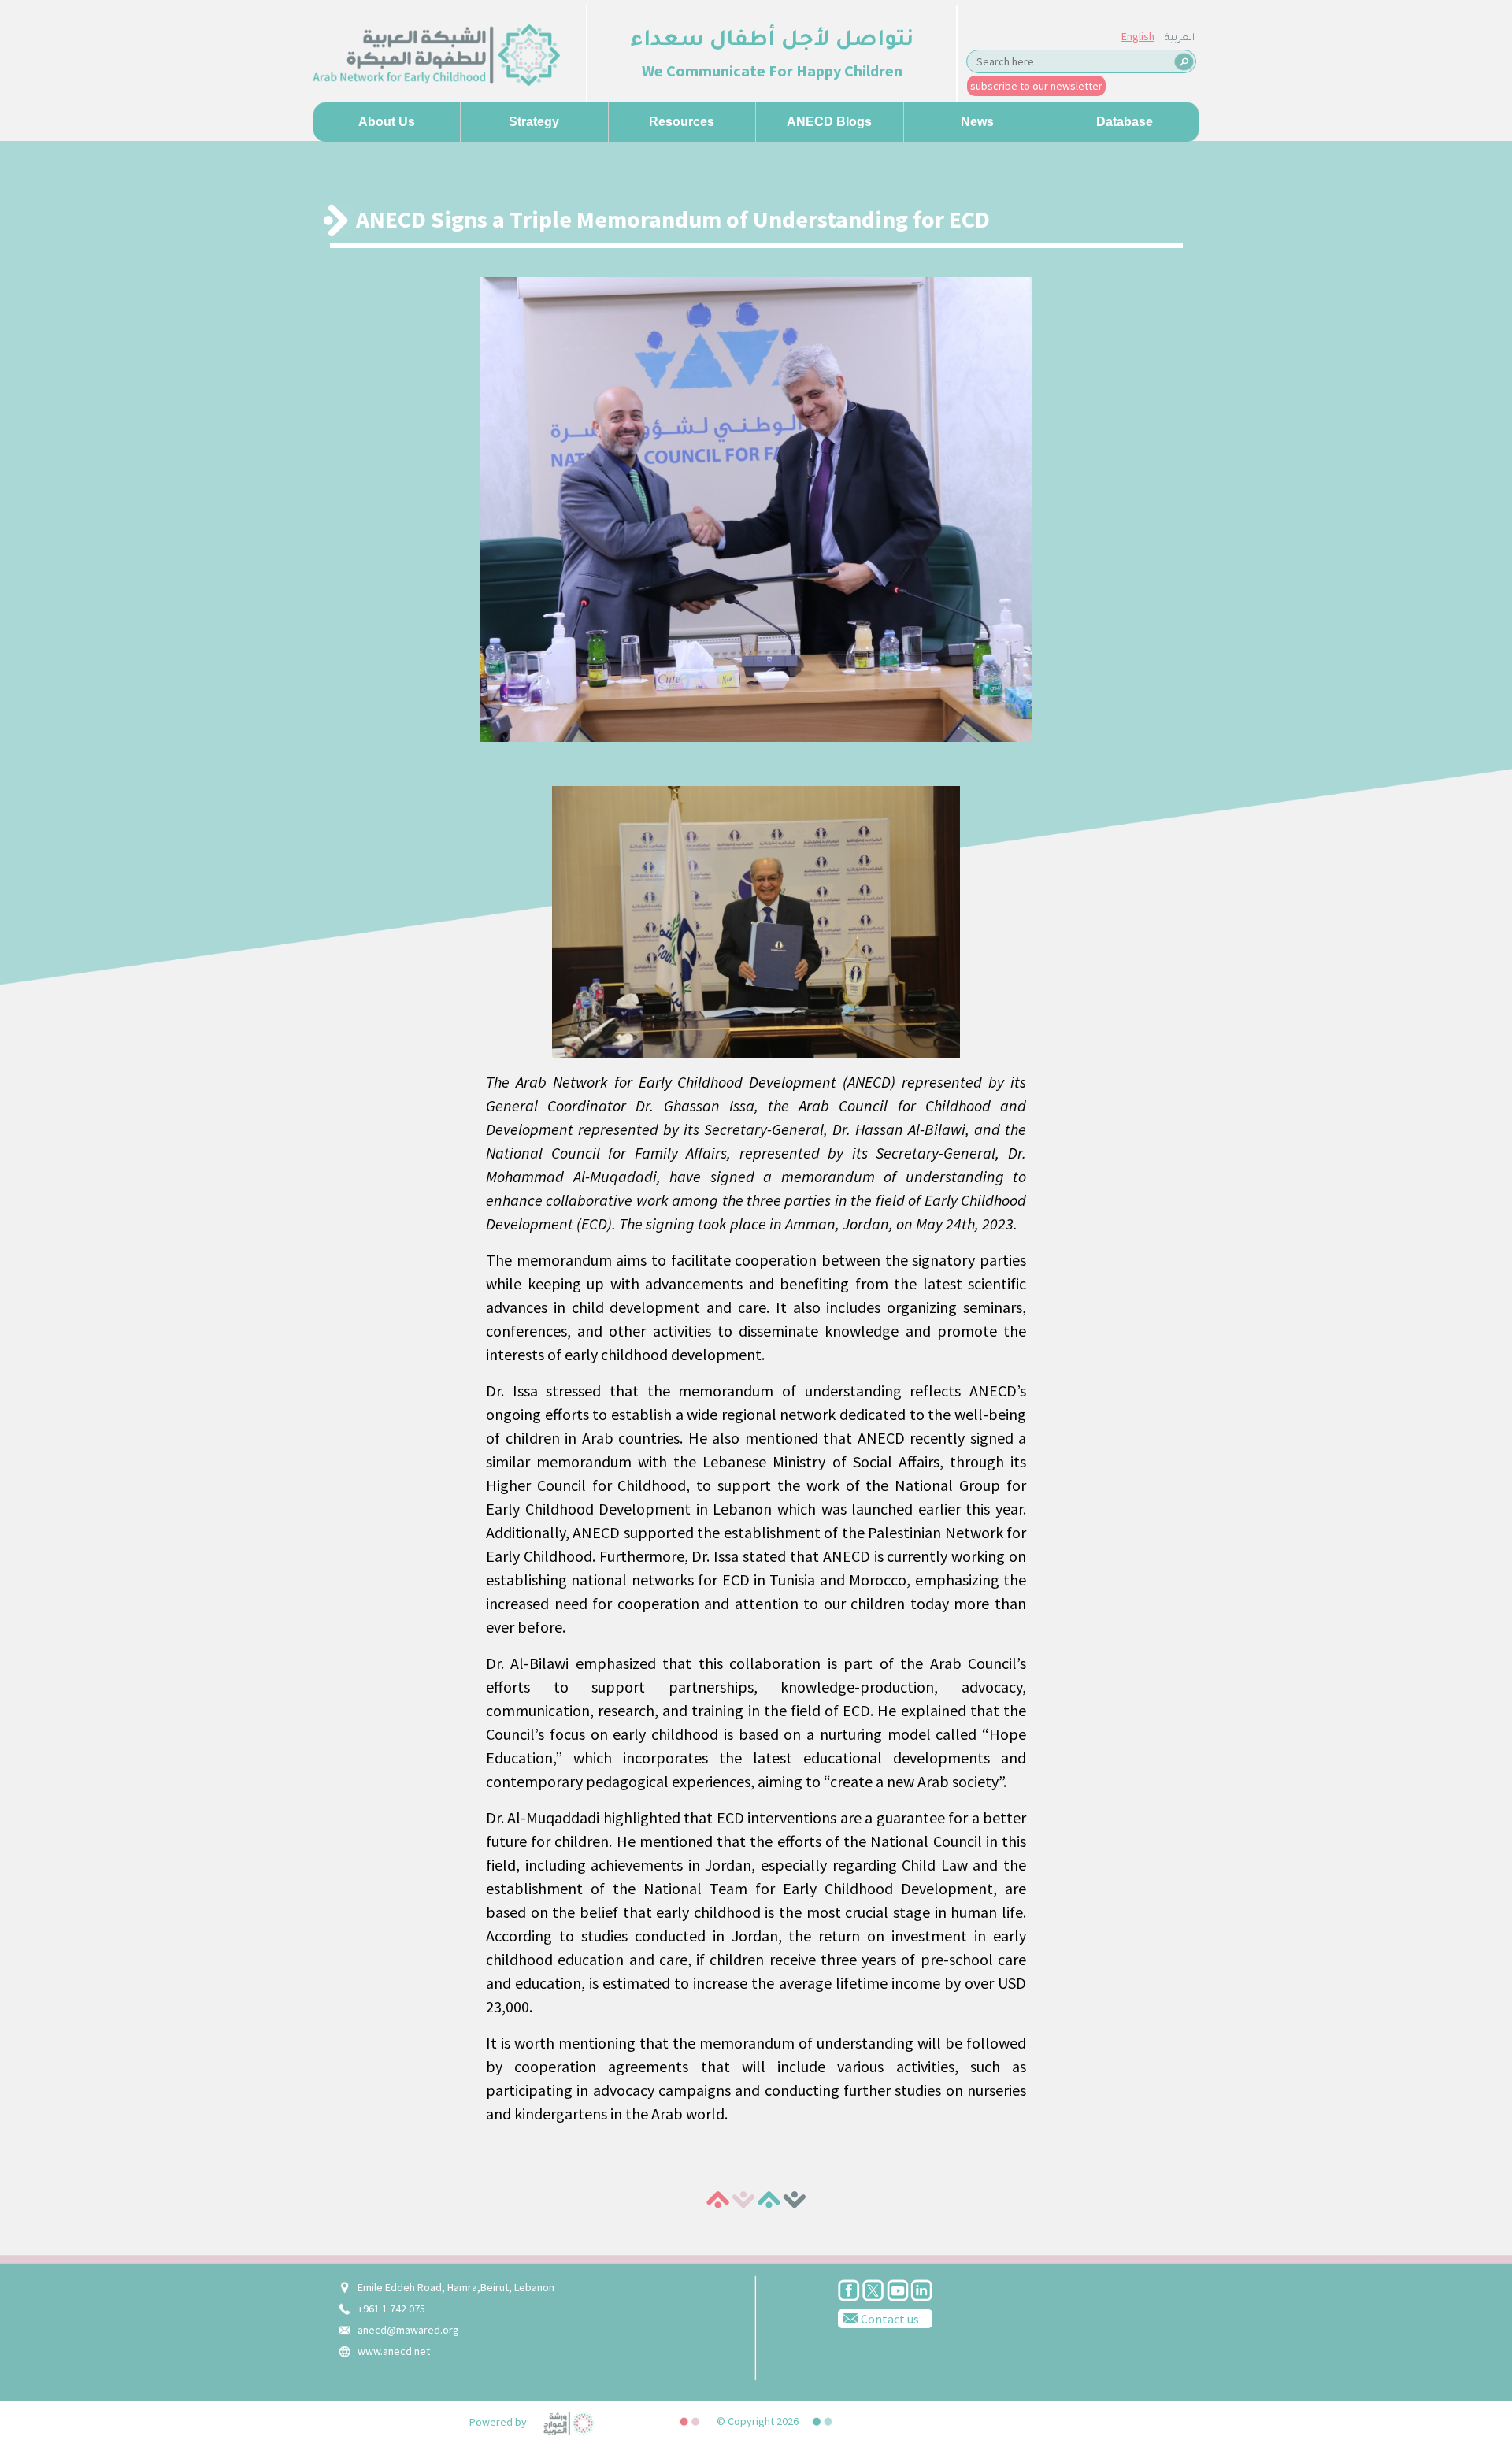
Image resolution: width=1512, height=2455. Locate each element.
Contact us (889, 2319)
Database (1125, 122)
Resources (682, 122)
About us (387, 122)
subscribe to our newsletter (1036, 86)
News (977, 122)
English (1138, 36)
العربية (1180, 39)
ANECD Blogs (829, 122)
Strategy (534, 122)
